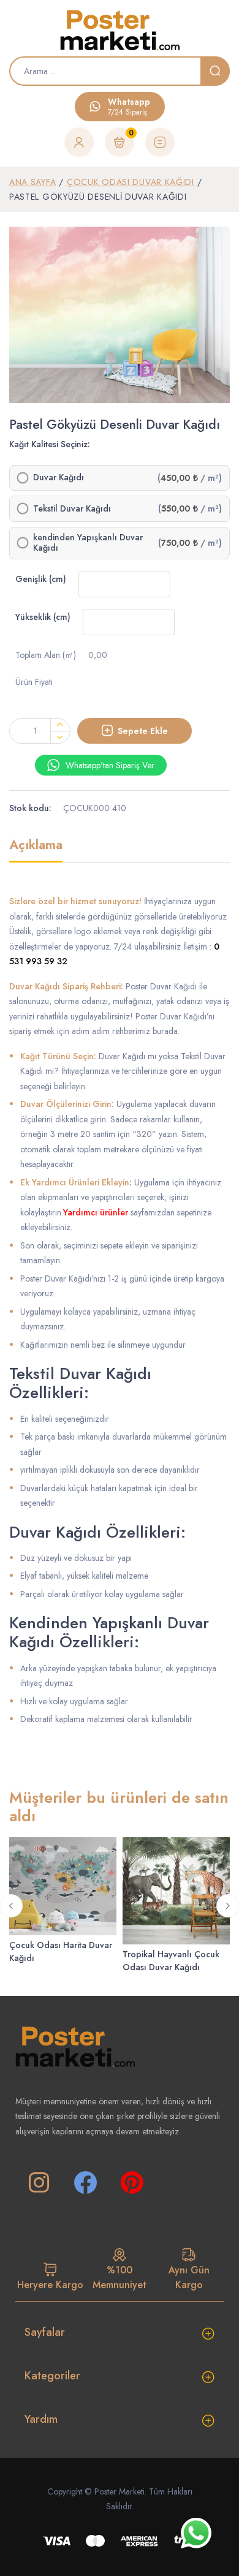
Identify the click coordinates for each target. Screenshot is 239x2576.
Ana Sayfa (32, 182)
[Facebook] (85, 2183)
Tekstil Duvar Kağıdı (72, 509)
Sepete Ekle (143, 731)
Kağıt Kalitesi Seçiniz (48, 444)
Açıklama (36, 846)
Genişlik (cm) (41, 579)
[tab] (36, 850)
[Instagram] (39, 2183)
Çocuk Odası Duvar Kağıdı (131, 182)
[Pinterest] (132, 2183)
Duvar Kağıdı (59, 478)
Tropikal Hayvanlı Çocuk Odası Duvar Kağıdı (171, 1961)
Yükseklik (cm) (43, 617)
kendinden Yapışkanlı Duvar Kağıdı (88, 543)
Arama (215, 71)
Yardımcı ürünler (96, 1212)
